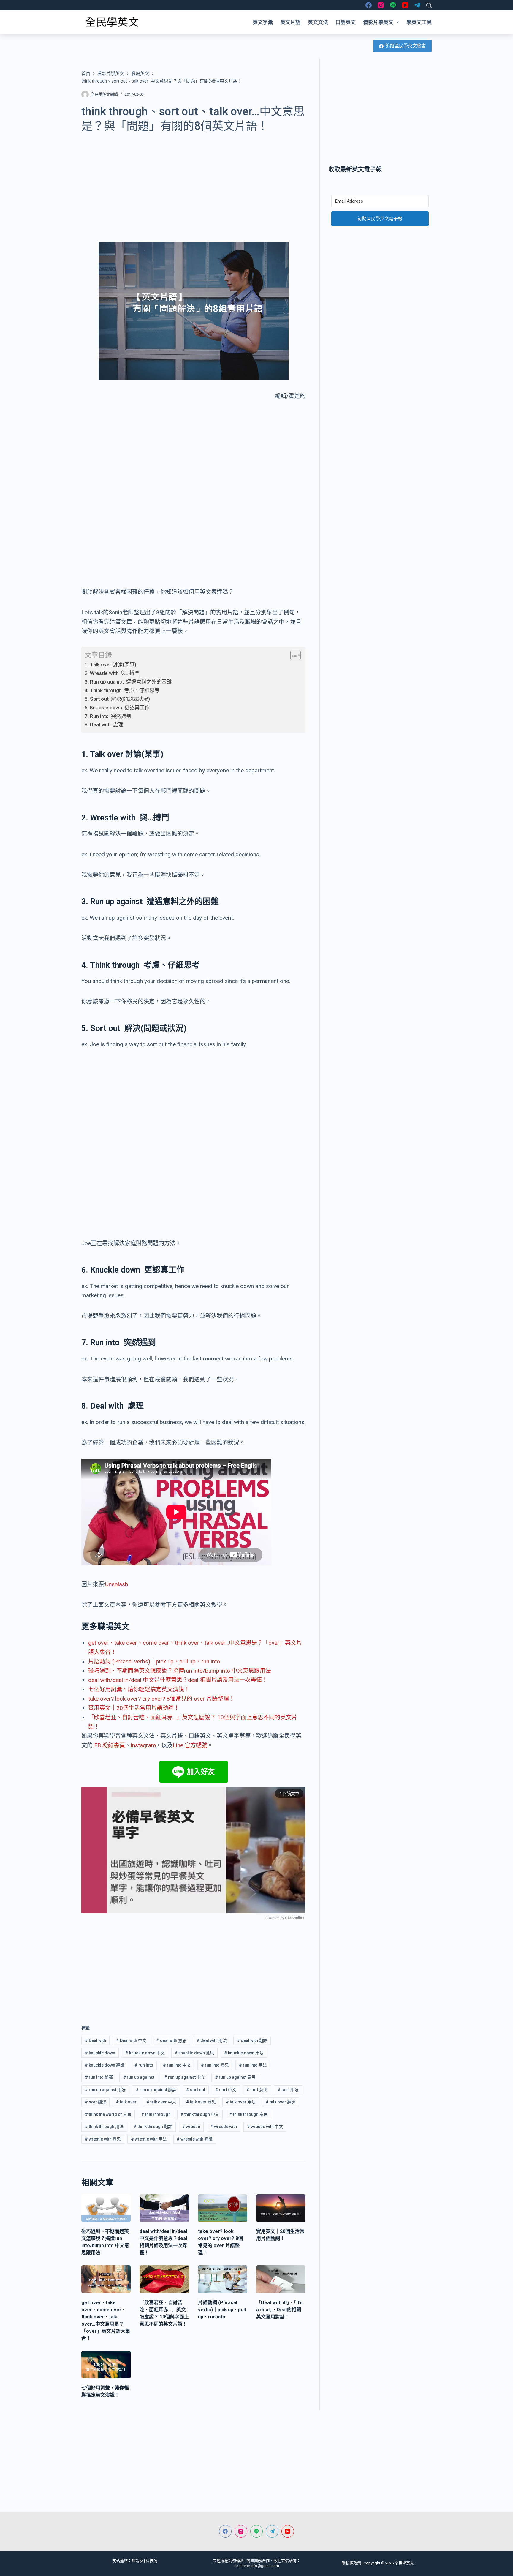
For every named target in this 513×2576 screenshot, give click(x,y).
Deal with (95, 2040)
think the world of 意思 (108, 2114)
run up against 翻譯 (156, 2090)
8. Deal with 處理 (104, 724)
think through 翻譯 (153, 2127)
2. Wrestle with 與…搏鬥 (112, 673)
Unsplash (117, 1584)
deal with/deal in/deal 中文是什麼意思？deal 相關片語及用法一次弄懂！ (178, 1680)
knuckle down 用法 (244, 2053)
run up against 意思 (235, 2077)
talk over (126, 2102)
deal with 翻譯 (252, 2040)
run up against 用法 (105, 2090)
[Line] (393, 5)
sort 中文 (226, 2090)
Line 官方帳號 (190, 1745)
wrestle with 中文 (265, 2127)
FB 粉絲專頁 (110, 1745)
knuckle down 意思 (194, 2053)
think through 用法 (104, 2127)
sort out (196, 2090)
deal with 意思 (171, 2040)
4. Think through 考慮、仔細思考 (122, 690)
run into (144, 2065)
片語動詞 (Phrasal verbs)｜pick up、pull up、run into (154, 1662)
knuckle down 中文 (145, 2053)
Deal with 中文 (131, 2040)
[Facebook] (369, 5)
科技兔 (152, 2561)
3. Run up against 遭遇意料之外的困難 (128, 682)
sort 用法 (288, 2090)
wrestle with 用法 (149, 2139)
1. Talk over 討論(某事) (110, 664)
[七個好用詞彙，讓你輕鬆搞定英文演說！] (106, 2365)
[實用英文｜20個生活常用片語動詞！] (281, 2208)
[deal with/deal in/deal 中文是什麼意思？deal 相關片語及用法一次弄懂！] (164, 2208)
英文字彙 (263, 22)
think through (156, 2114)
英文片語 (290, 22)
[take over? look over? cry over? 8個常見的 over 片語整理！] (223, 2208)
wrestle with (224, 2127)
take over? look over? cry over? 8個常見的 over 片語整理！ (161, 1699)
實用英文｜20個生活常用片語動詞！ (134, 1708)
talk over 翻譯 (281, 2102)
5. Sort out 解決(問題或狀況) (117, 699)
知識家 (137, 2561)
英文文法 (318, 22)
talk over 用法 (241, 2102)
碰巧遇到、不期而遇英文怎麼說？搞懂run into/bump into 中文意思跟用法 (180, 1671)
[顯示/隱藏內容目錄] (293, 655)
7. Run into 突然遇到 (108, 716)
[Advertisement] (193, 184)
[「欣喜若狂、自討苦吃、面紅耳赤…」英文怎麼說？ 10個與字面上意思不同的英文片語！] (164, 2279)
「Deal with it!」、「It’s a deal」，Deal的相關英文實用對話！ (279, 2310)
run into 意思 (215, 2065)
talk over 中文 (161, 2102)
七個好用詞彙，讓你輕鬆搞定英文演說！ (139, 1689)
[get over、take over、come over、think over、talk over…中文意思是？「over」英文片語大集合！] (106, 2279)
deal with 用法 (212, 2040)
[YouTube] (405, 5)
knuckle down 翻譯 (105, 2065)
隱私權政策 (351, 2563)
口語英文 (346, 22)
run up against (139, 2077)
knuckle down (100, 2053)
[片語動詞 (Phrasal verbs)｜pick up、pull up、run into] (223, 2279)
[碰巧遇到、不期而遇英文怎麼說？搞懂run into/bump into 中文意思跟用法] (106, 2208)
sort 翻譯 (95, 2102)
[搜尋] (429, 5)
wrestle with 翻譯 (195, 2139)
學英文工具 (419, 22)
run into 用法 (253, 2065)
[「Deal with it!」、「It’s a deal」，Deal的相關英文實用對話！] (281, 2279)
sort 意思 (257, 2090)
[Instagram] (381, 5)
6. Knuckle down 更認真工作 (117, 708)
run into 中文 (177, 2065)
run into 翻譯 (99, 2077)
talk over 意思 (201, 2102)
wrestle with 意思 (103, 2139)
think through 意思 (248, 2114)
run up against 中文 (185, 2077)
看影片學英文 (378, 22)
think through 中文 (200, 2114)
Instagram (143, 1745)
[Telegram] (417, 5)
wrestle (191, 2127)
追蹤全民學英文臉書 (406, 46)
